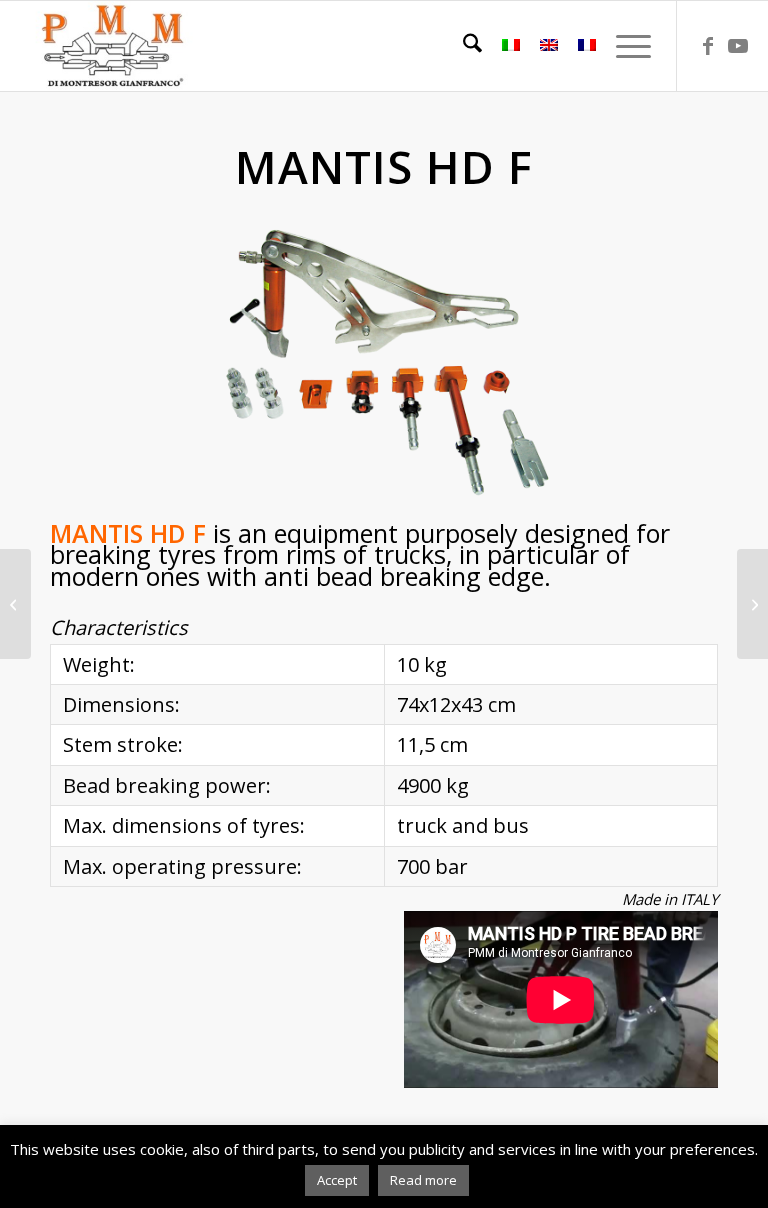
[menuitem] (462, 46)
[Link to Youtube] (738, 46)
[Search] (462, 46)
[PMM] (113, 46)
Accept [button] (337, 1180)
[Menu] (623, 46)
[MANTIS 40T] (15, 604)
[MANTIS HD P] (752, 604)
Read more (423, 1180)
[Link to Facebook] (708, 46)
